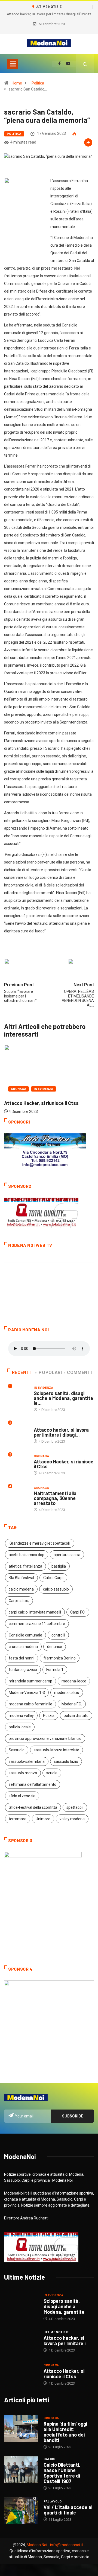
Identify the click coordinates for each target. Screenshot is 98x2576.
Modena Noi (37, 2545)
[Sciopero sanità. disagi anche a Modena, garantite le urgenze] (21, 2306)
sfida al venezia (22, 1796)
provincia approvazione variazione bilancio (45, 1738)
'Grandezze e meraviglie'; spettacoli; (40, 1543)
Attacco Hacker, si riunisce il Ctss (41, 1103)
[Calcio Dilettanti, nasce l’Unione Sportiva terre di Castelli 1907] (21, 2469)
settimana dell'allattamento (33, 1784)
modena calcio (67, 1693)
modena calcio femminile (30, 1704)
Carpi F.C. (78, 1612)
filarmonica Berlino (60, 1658)
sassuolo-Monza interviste (56, 1750)
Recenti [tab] (21, 1372)
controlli (58, 1635)
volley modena (72, 1819)
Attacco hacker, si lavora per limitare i (65, 2341)
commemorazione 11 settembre (37, 1624)
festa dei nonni (22, 1658)
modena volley (21, 1716)
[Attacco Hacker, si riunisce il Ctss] (21, 2374)
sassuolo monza (23, 1773)
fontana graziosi (23, 1670)
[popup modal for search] (85, 64)
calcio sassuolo (56, 1589)
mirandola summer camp (30, 1681)
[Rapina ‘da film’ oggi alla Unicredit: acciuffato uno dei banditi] (21, 2428)
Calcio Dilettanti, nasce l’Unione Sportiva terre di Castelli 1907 (62, 2473)
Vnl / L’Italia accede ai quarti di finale (68, 2510)
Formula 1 (55, 1670)
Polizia (49, 1716)
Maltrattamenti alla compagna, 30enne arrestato (55, 1498)
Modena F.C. (72, 1704)
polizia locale (20, 1727)
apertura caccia (67, 1555)
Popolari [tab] (50, 1372)
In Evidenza (44, 1089)
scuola (52, 1773)
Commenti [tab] (79, 1372)
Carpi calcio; (19, 1601)
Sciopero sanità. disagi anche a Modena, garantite (64, 2306)
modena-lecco (74, 1681)
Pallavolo (53, 2501)
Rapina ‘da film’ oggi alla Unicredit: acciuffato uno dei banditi (65, 2432)
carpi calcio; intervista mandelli (35, 1612)
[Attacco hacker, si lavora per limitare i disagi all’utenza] (21, 2341)
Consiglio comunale (25, 1635)
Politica (38, 83)
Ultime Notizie (46, 1424)
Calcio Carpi (53, 1578)
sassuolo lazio (66, 1761)
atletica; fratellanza (25, 1566)
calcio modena (21, 1589)
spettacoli (75, 1807)
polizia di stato (76, 1716)
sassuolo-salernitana (27, 1761)
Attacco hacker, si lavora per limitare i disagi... (61, 1432)
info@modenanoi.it (67, 2545)
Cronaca (19, 1089)
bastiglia (59, 1566)
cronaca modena (23, 1647)
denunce (55, 1647)
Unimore (43, 1819)
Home (17, 83)
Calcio (49, 2459)
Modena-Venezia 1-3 (27, 1693)
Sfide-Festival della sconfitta (33, 1807)
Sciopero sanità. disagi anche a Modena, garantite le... (63, 1398)
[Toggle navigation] (13, 64)
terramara (18, 1819)
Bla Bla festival (21, 1578)
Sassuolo (17, 1750)
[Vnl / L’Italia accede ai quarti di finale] (21, 2510)
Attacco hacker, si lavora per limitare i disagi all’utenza (49, 14)
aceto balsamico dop (27, 1555)
